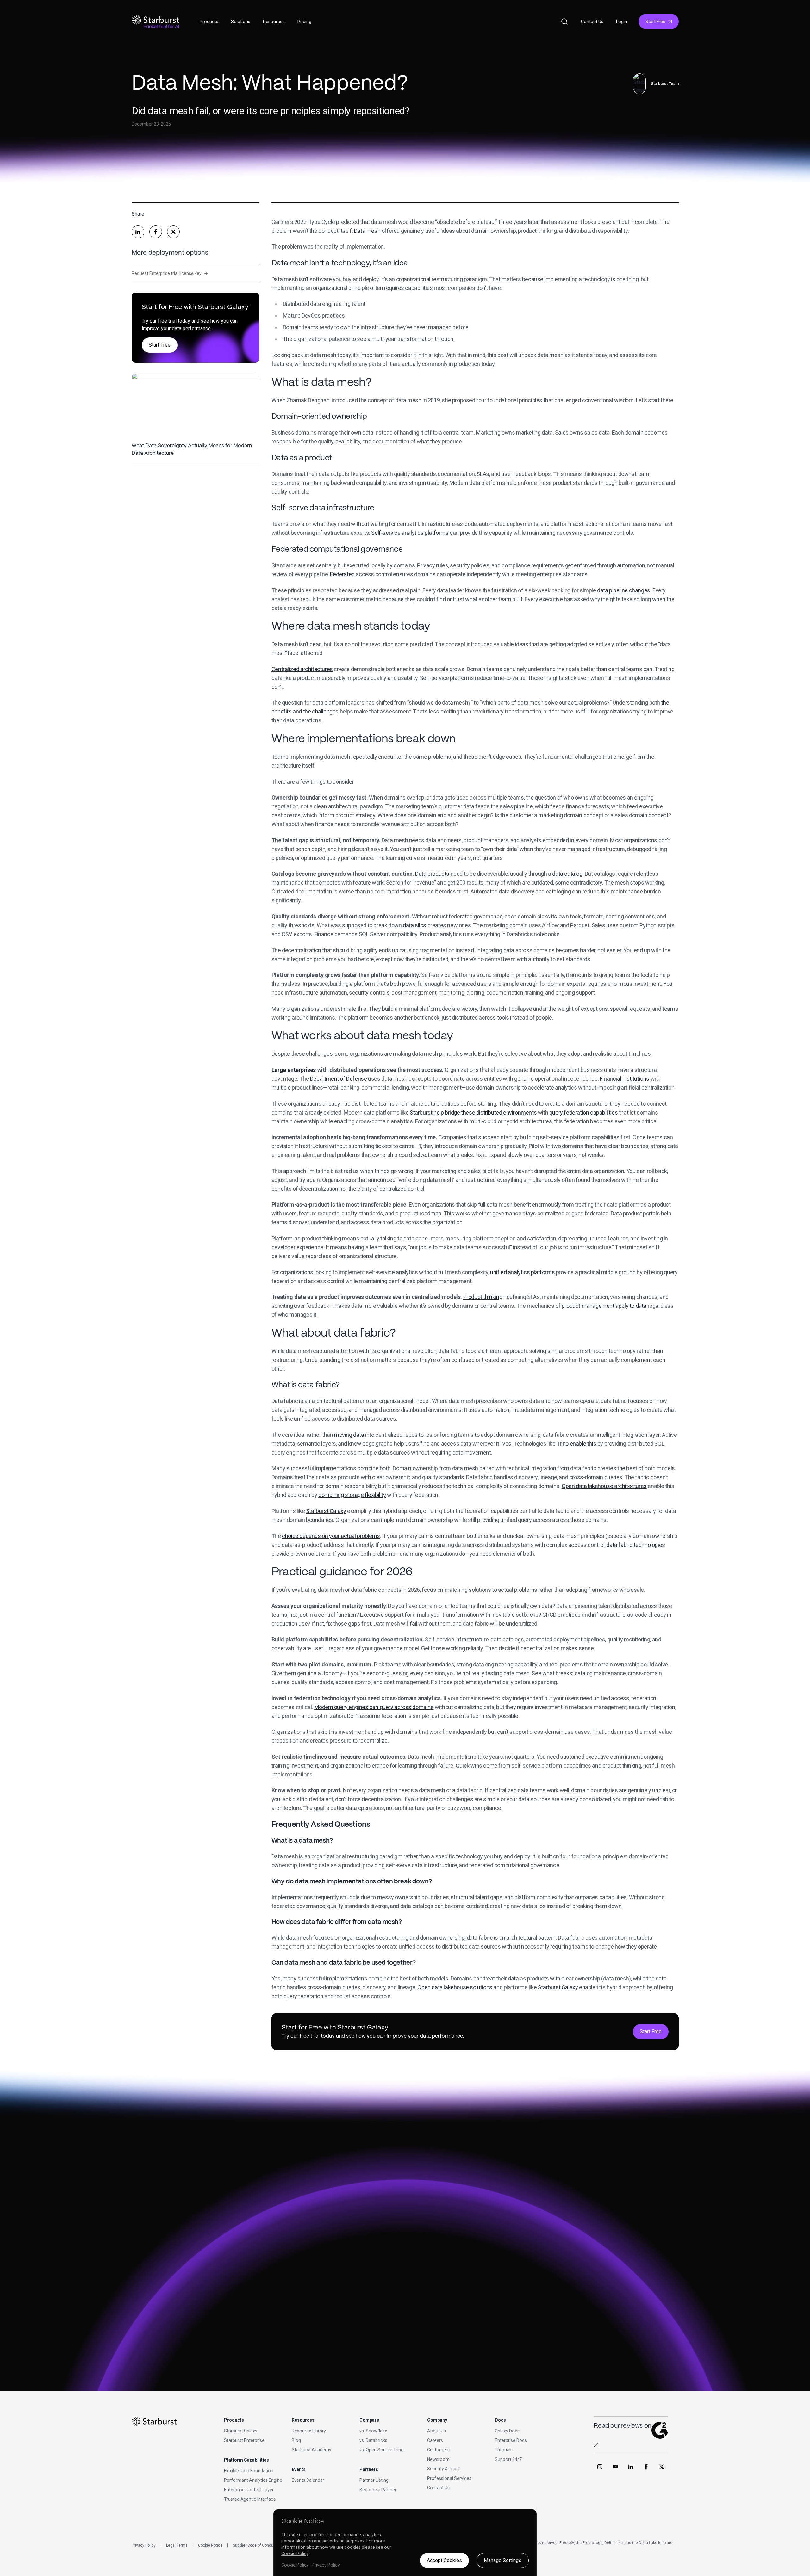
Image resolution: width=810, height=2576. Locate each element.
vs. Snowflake (373, 2431)
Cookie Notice (210, 2545)
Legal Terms (177, 2545)
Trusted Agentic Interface (250, 2499)
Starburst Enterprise (244, 2440)
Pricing (304, 22)
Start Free (655, 22)
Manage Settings (503, 2560)
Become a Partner (378, 2490)
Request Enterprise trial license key (170, 273)
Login (622, 22)
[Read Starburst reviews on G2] (596, 2445)
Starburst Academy (312, 2450)
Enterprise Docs (511, 2440)
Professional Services (449, 2478)
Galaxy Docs (507, 2431)
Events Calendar (308, 2480)
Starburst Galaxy (241, 2431)
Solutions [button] (241, 22)
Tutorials (504, 2450)
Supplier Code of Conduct (255, 2545)
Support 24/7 (508, 2459)
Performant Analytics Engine (253, 2480)
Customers (438, 2450)
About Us (436, 2431)
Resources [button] (274, 22)
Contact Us (592, 22)
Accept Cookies (444, 2560)
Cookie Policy (295, 2554)
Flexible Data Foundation (249, 2471)
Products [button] (209, 22)
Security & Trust (443, 2469)
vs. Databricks (373, 2440)
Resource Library (309, 2431)
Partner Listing (374, 2480)
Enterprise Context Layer (249, 2490)
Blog (296, 2440)
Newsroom (438, 2459)
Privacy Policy (144, 2545)
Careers (435, 2440)
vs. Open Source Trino (382, 2450)
